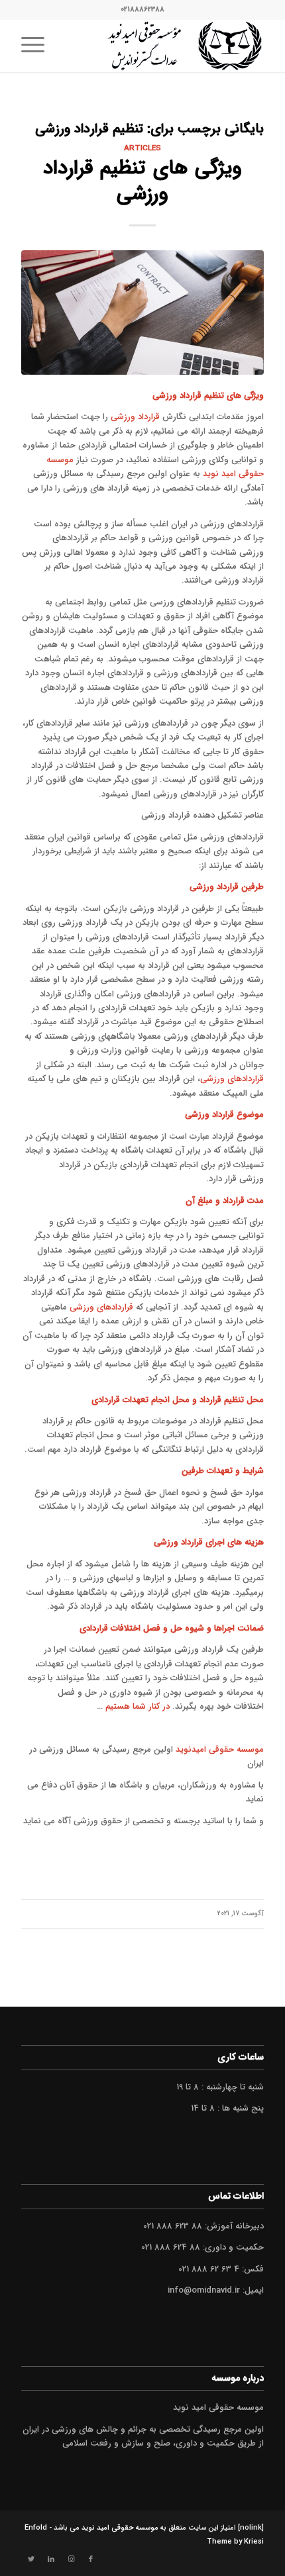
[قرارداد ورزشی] (142, 312)
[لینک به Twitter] (31, 2559)
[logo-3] (166, 46)
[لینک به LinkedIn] (51, 2559)
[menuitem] (37, 46)
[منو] (37, 46)
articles (142, 148)
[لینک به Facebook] (91, 2559)
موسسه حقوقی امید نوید (120, 2528)
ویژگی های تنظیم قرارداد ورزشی (142, 181)
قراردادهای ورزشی (232, 1079)
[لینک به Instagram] (71, 2559)
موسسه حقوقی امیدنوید (220, 1749)
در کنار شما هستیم (138, 1706)
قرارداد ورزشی (135, 417)
